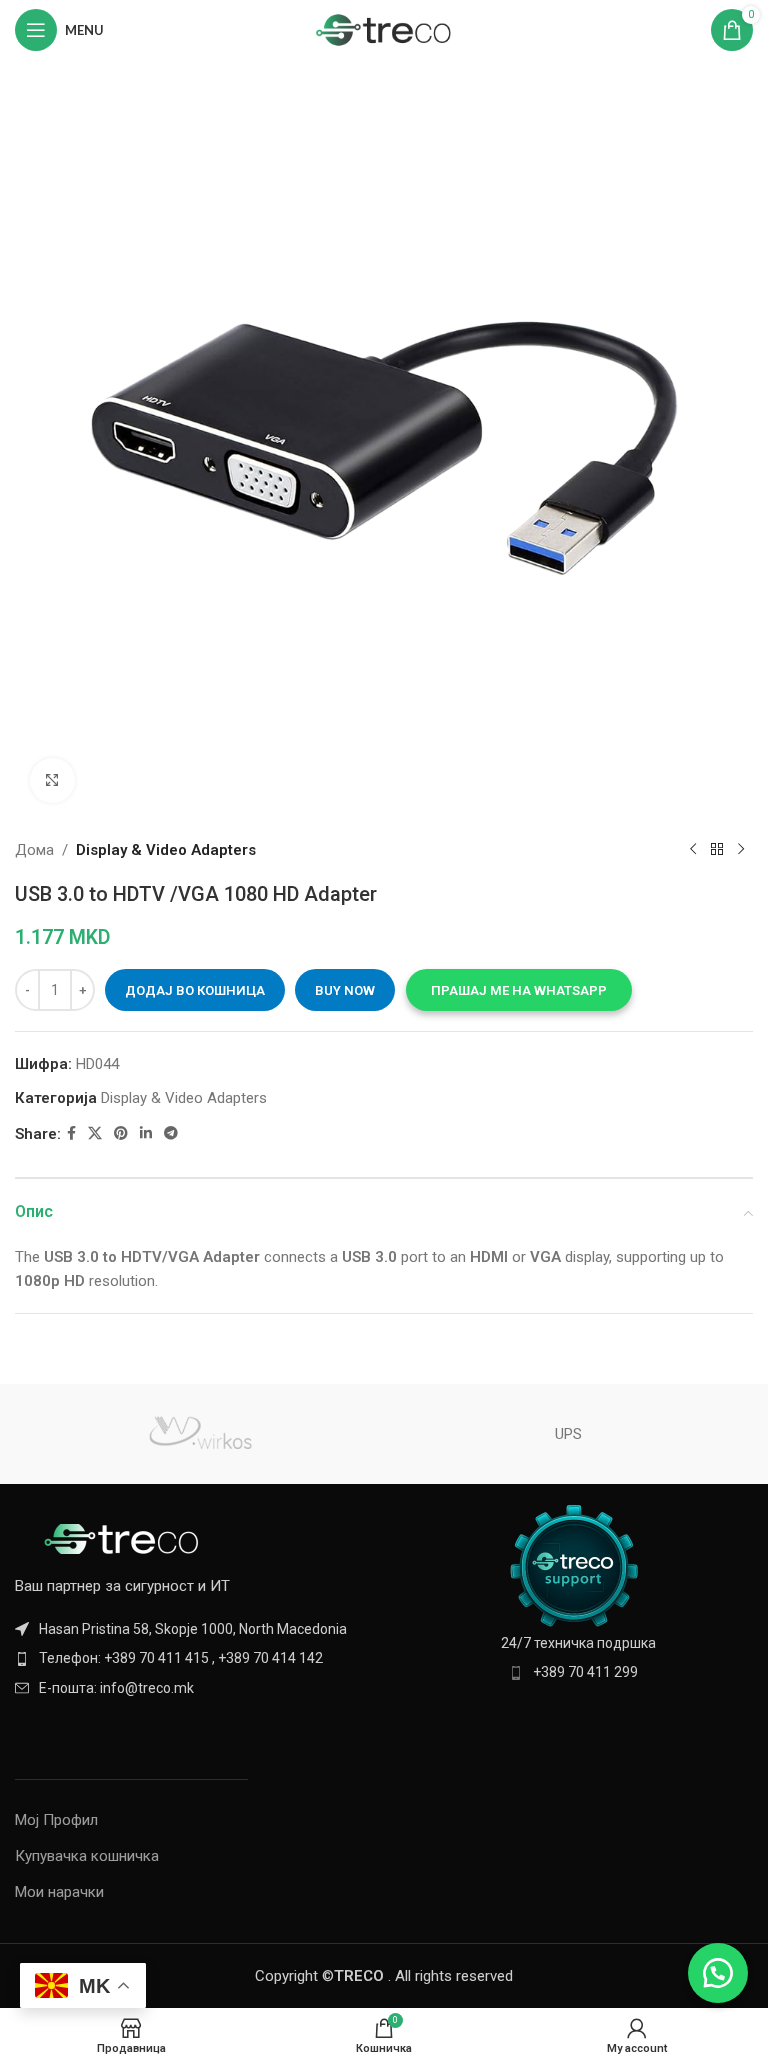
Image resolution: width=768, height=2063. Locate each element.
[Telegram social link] (171, 1133)
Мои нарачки (59, 1892)
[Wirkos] (199, 1434)
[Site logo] (384, 29)
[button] (518, 990)
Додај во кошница (195, 990)
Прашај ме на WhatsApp (519, 990)
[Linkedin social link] (146, 1133)
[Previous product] (693, 850)
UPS (568, 1434)
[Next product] (741, 850)
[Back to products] (717, 850)
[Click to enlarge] (52, 780)
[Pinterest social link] (121, 1133)
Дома (34, 850)
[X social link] (95, 1133)
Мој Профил (56, 1820)
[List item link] (194, 1658)
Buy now (345, 990)
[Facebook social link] (71, 1133)
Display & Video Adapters (166, 850)
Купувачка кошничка (87, 1856)
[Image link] (125, 1538)
